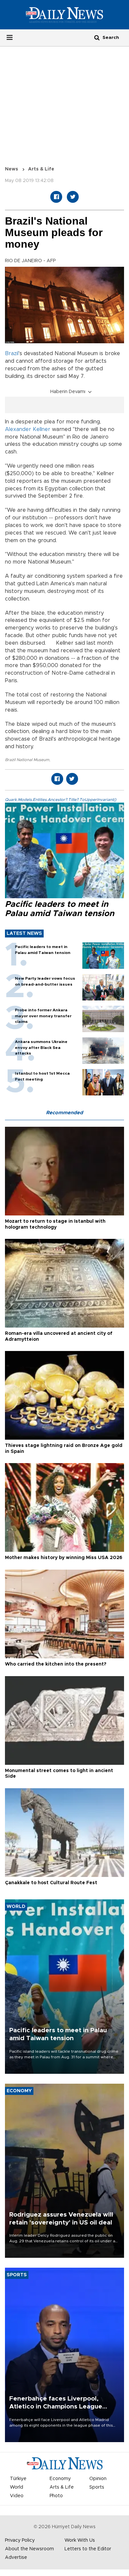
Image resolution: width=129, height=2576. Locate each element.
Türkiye (18, 2479)
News (12, 169)
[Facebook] (56, 197)
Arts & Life (41, 169)
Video (17, 2496)
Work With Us (80, 2540)
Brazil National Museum (27, 760)
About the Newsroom (29, 2549)
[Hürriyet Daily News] (64, 15)
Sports (97, 2487)
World (17, 2487)
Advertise (16, 2558)
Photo (56, 2496)
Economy (60, 2479)
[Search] (97, 37)
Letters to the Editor (88, 2549)
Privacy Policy (20, 2540)
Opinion (98, 2479)
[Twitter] (73, 197)
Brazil (12, 353)
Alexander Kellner (28, 429)
